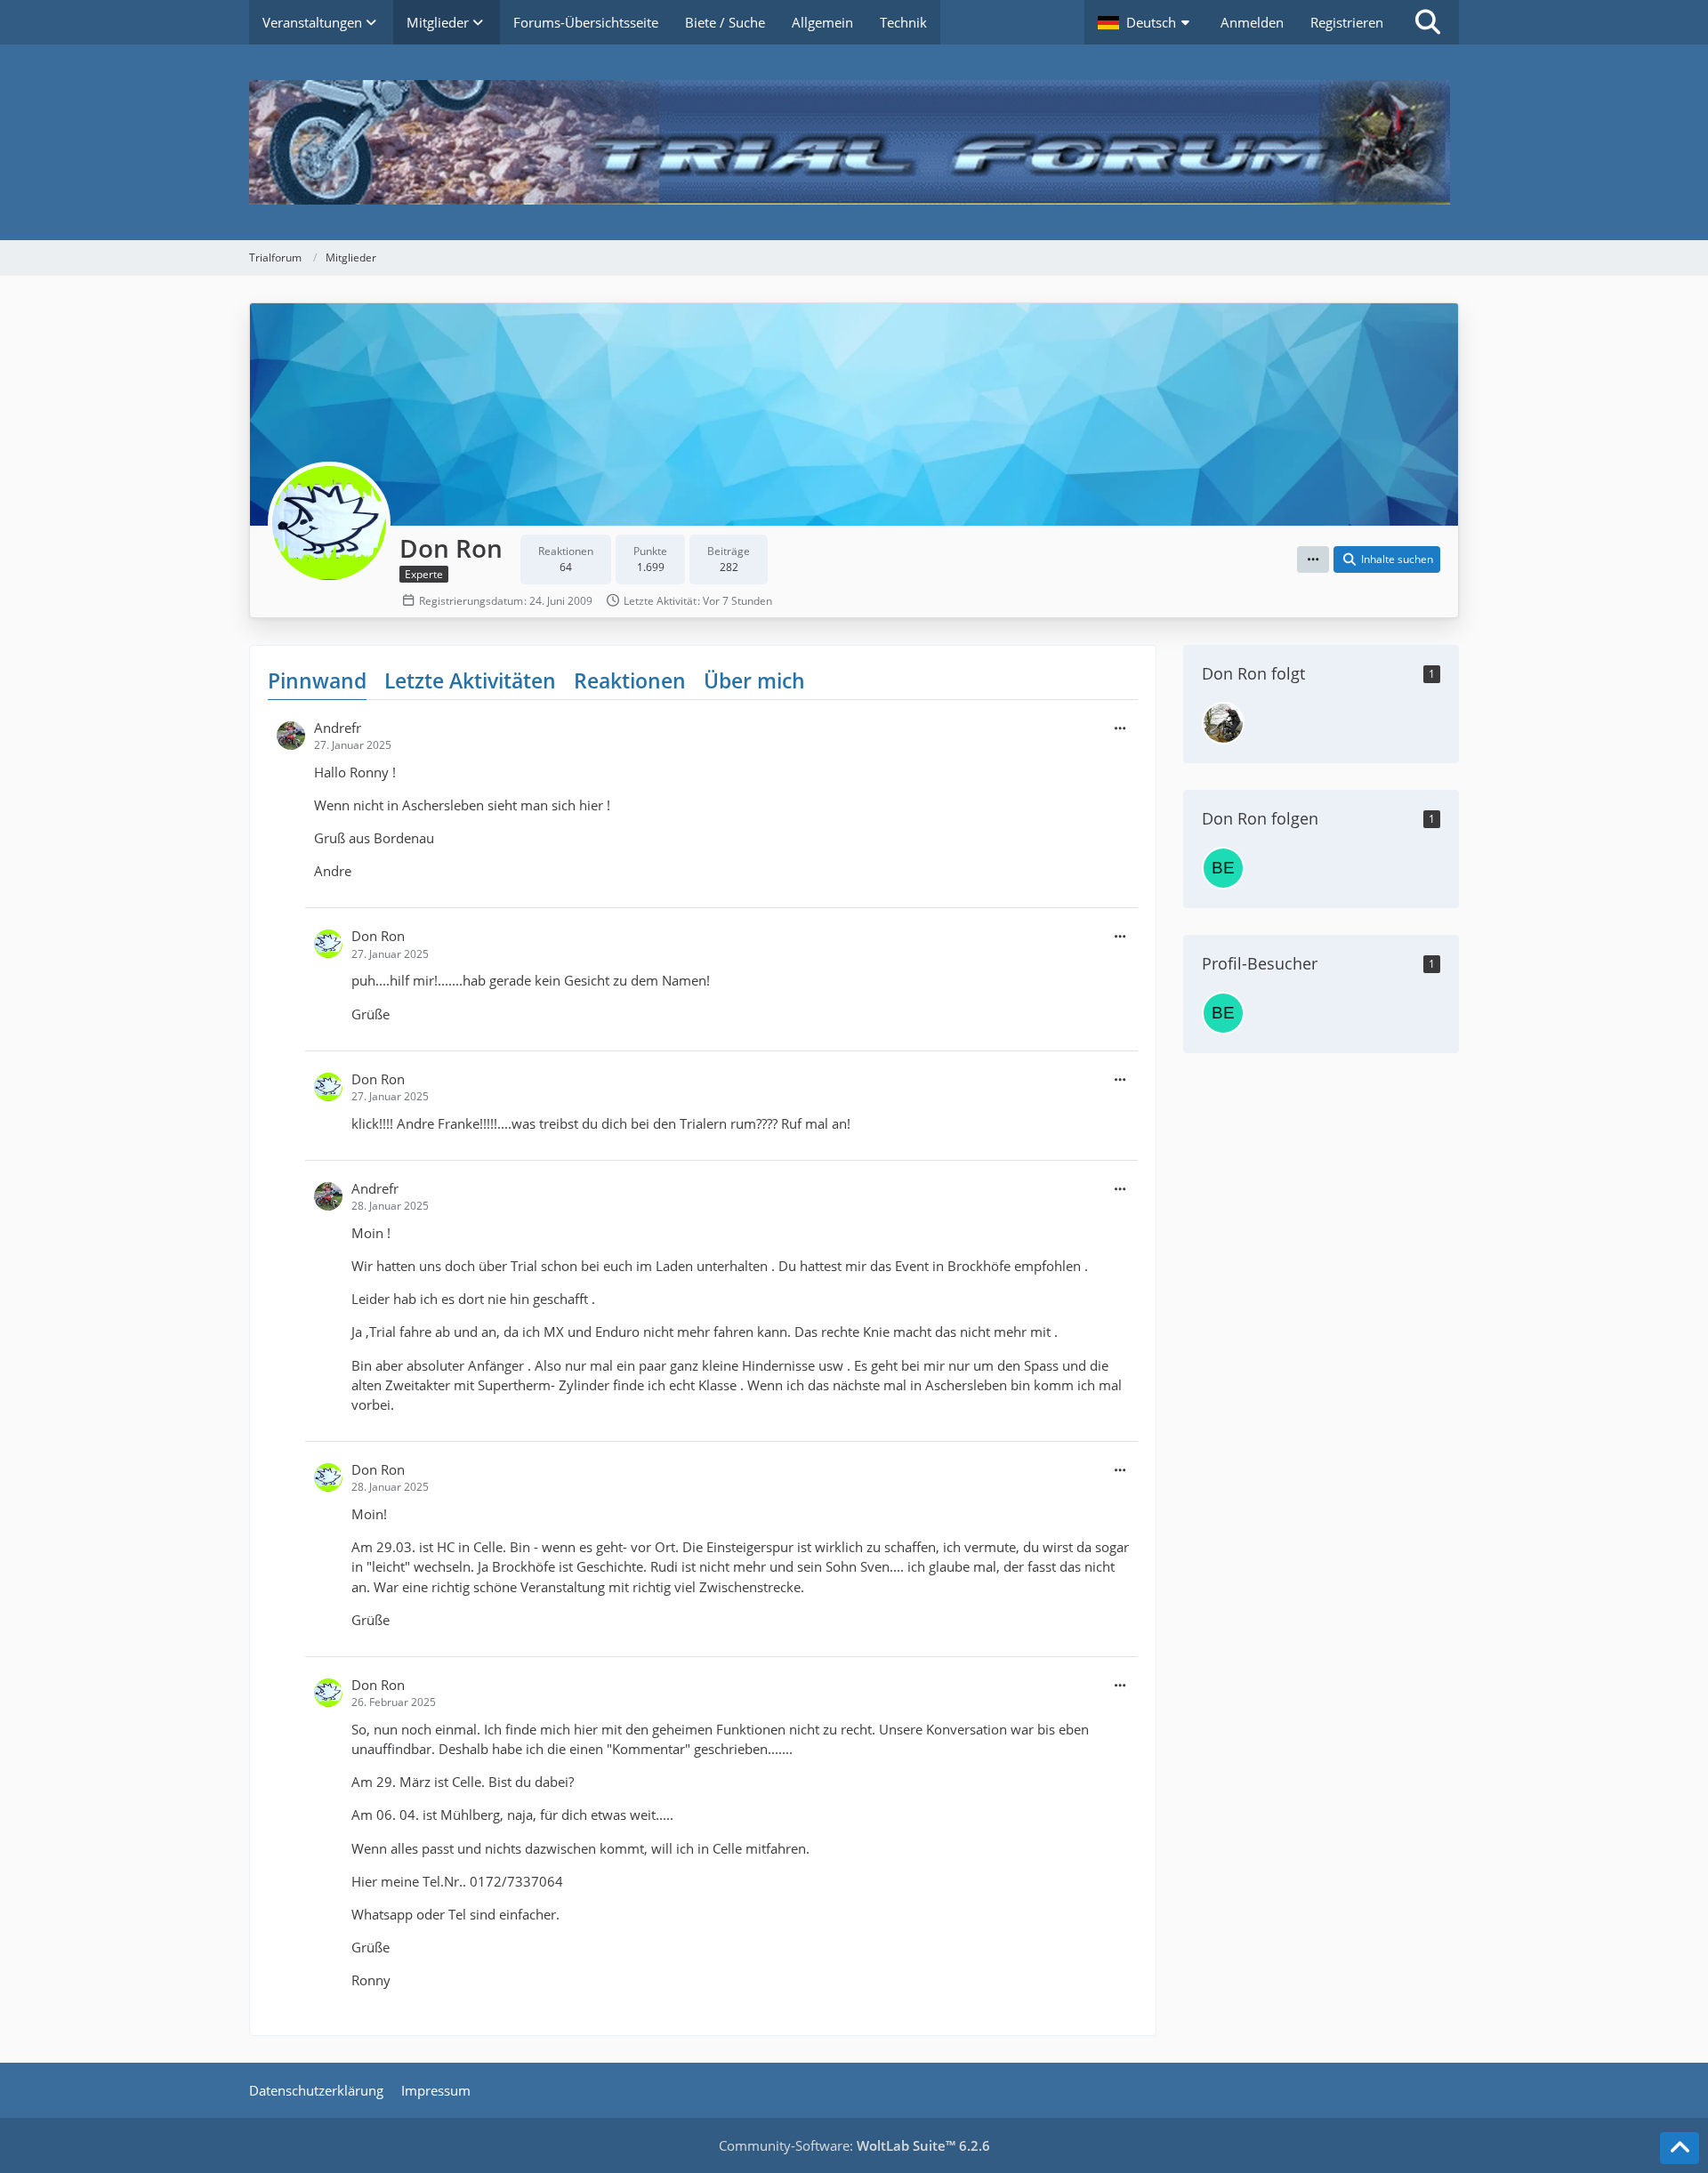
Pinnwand (317, 680)
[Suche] (1428, 22)
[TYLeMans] (1223, 723)
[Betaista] (1223, 868)
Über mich (754, 680)
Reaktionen (630, 680)
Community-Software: (854, 2145)
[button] (1146, 22)
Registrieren (1347, 22)
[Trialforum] (854, 142)
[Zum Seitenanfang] (1680, 2148)
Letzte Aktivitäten (470, 680)
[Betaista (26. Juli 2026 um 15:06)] (1223, 1013)
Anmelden (1252, 22)
